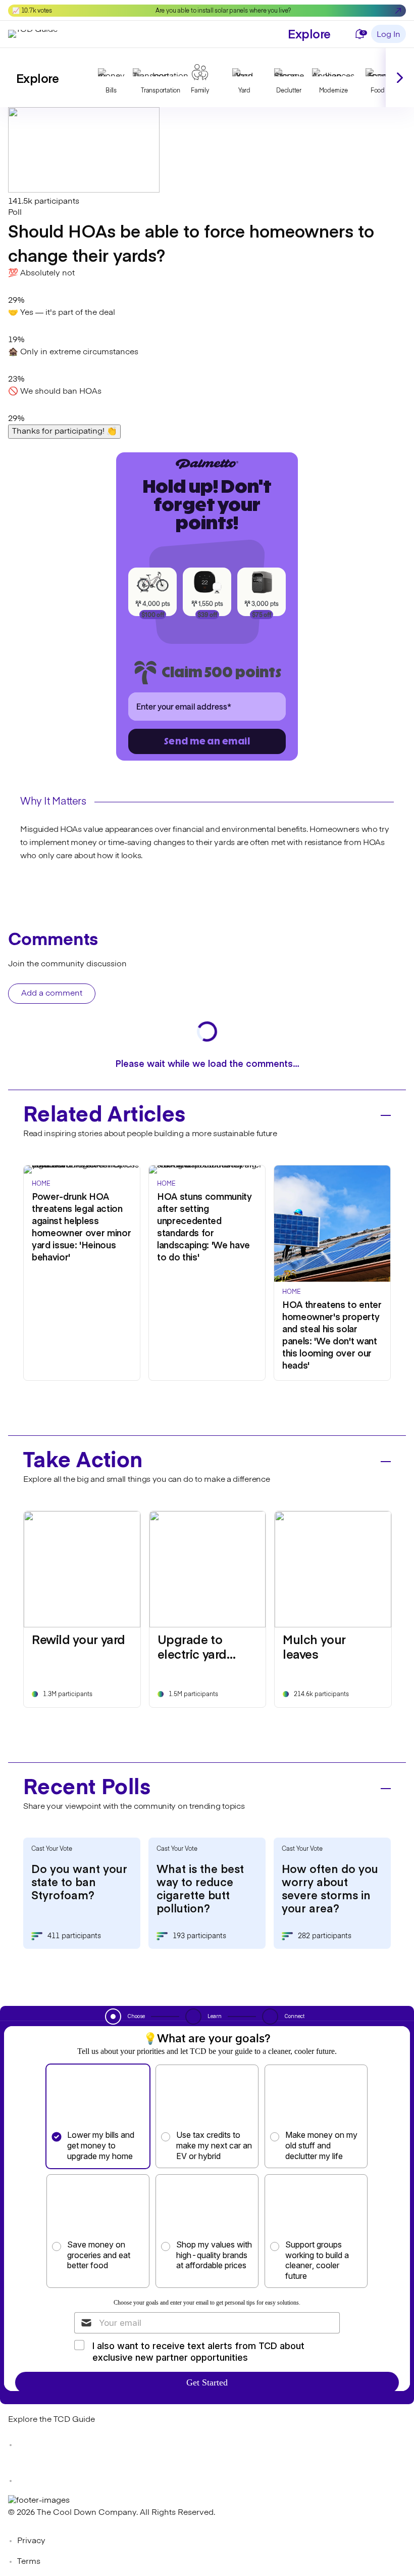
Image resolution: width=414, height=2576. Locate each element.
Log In (389, 35)
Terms (29, 2562)
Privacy (31, 2541)
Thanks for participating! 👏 (64, 432)
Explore (309, 33)
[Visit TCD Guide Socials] (28, 2445)
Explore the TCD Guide (51, 2420)
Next (400, 78)
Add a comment (52, 994)
